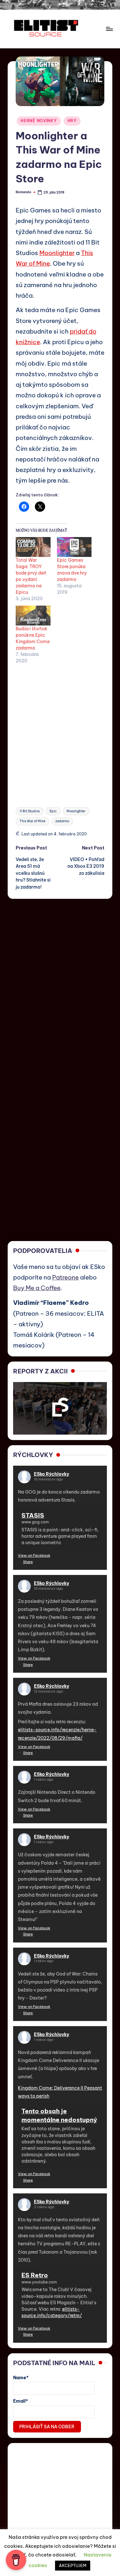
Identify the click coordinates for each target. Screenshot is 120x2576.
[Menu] (109, 29)
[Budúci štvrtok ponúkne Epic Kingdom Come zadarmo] (33, 616)
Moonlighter (57, 253)
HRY (72, 121)
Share (28, 1562)
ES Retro (35, 2275)
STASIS (33, 1515)
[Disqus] (60, 979)
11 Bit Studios (30, 811)
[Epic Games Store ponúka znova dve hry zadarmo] (74, 547)
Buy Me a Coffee (37, 1288)
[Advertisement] (60, 732)
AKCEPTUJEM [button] (73, 2565)
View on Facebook (34, 1555)
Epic (53, 811)
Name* (21, 2378)
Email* (20, 2401)
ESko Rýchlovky (52, 1474)
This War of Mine (32, 821)
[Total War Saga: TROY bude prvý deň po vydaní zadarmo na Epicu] (33, 547)
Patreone (65, 1277)
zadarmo (62, 821)
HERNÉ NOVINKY (39, 121)
